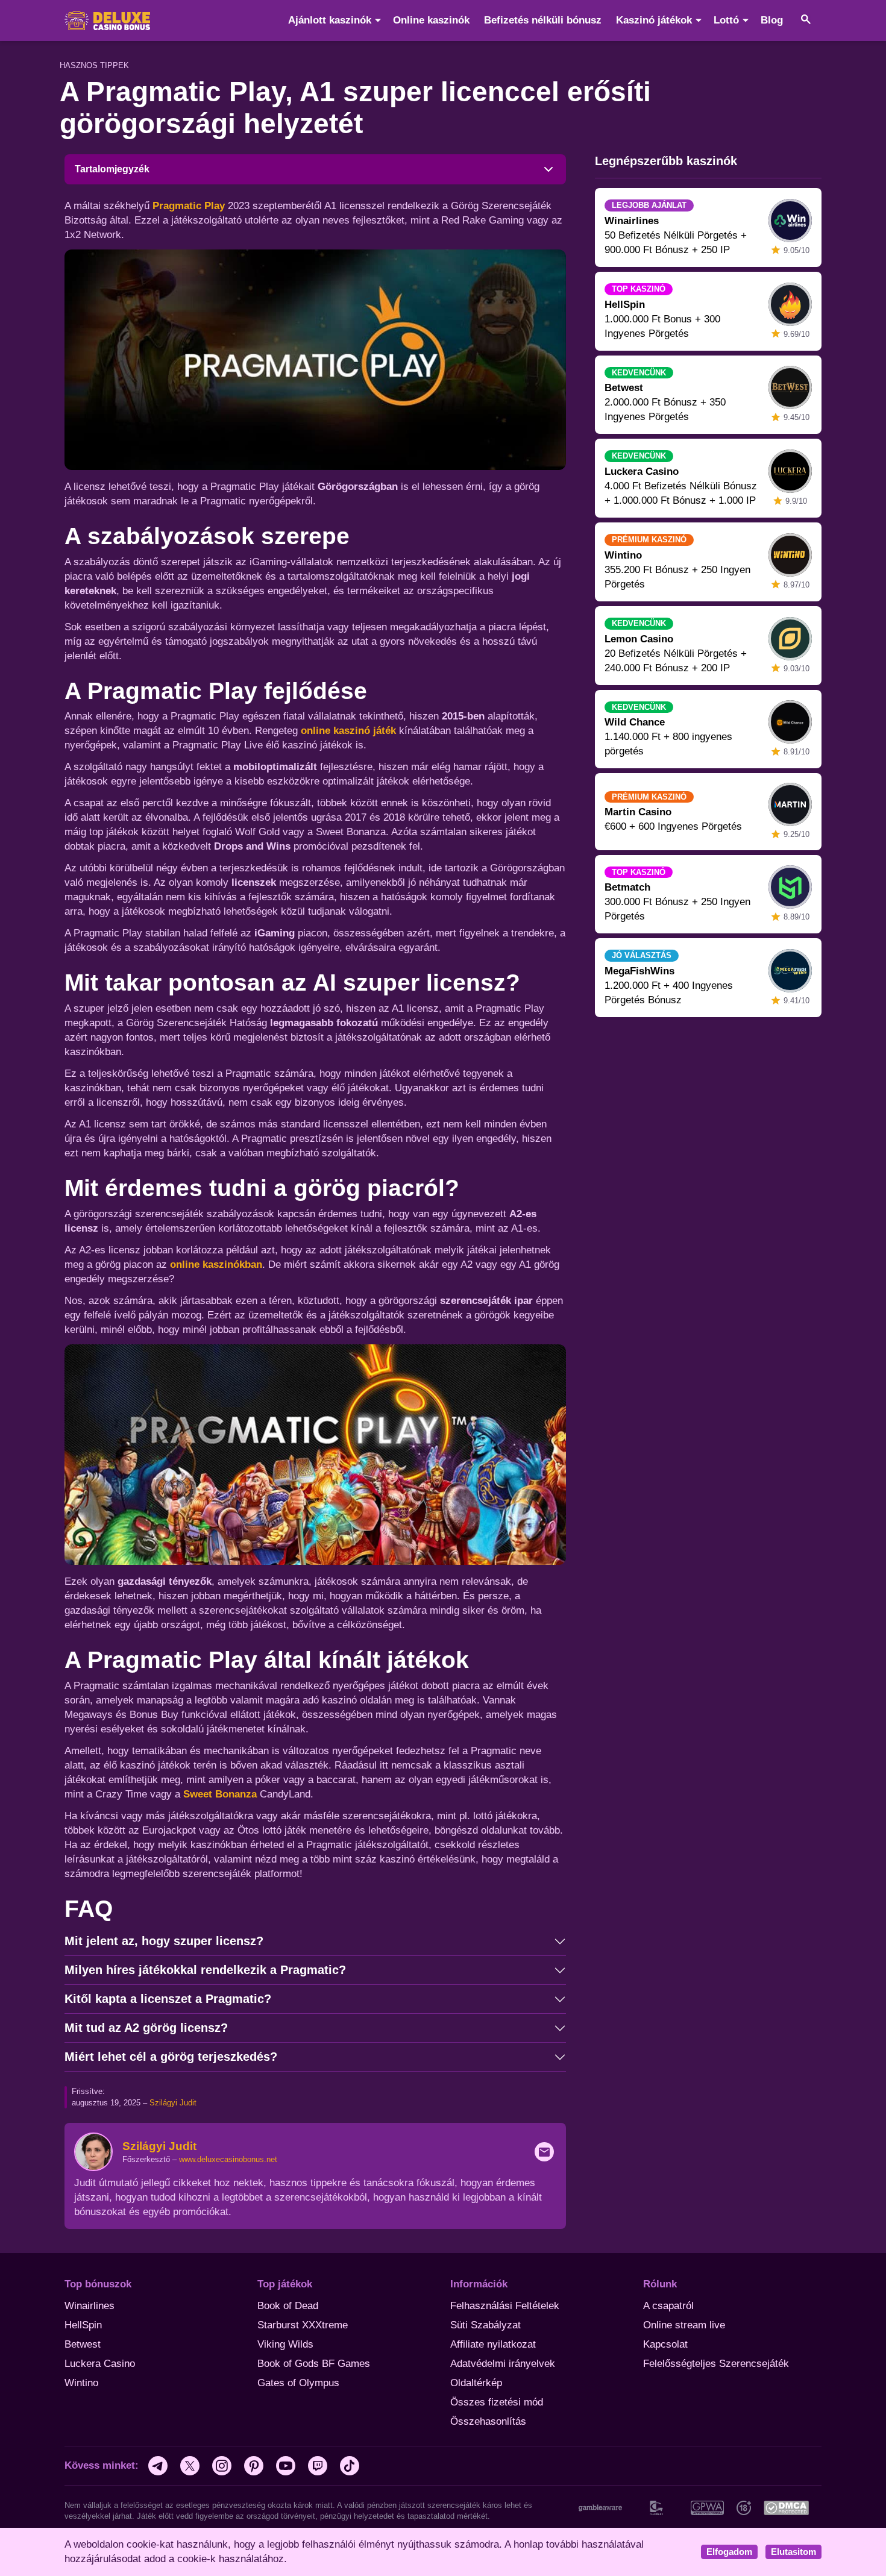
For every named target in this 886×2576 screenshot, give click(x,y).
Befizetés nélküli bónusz (543, 20)
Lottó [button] (726, 20)
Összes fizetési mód (497, 2402)
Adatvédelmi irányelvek (503, 2364)
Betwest (83, 2344)
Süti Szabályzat (485, 2325)
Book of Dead (288, 2306)
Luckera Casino (100, 2364)
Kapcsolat (665, 2344)
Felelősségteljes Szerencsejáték (716, 2364)
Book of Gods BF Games (314, 2364)
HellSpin (83, 2325)
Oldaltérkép (476, 2383)
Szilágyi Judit (173, 2103)
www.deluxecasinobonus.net (228, 2159)
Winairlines (90, 2306)
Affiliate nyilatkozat (493, 2344)
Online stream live (684, 2325)
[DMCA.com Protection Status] (786, 2507)
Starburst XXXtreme (303, 2325)
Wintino (81, 2383)
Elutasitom (793, 2552)
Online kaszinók (431, 20)
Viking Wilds (285, 2344)
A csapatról (668, 2306)
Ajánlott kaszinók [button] (330, 20)
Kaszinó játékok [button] (654, 20)
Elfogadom (729, 2552)
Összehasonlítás (488, 2421)
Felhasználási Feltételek (505, 2306)
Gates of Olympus (298, 2383)
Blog (772, 20)
